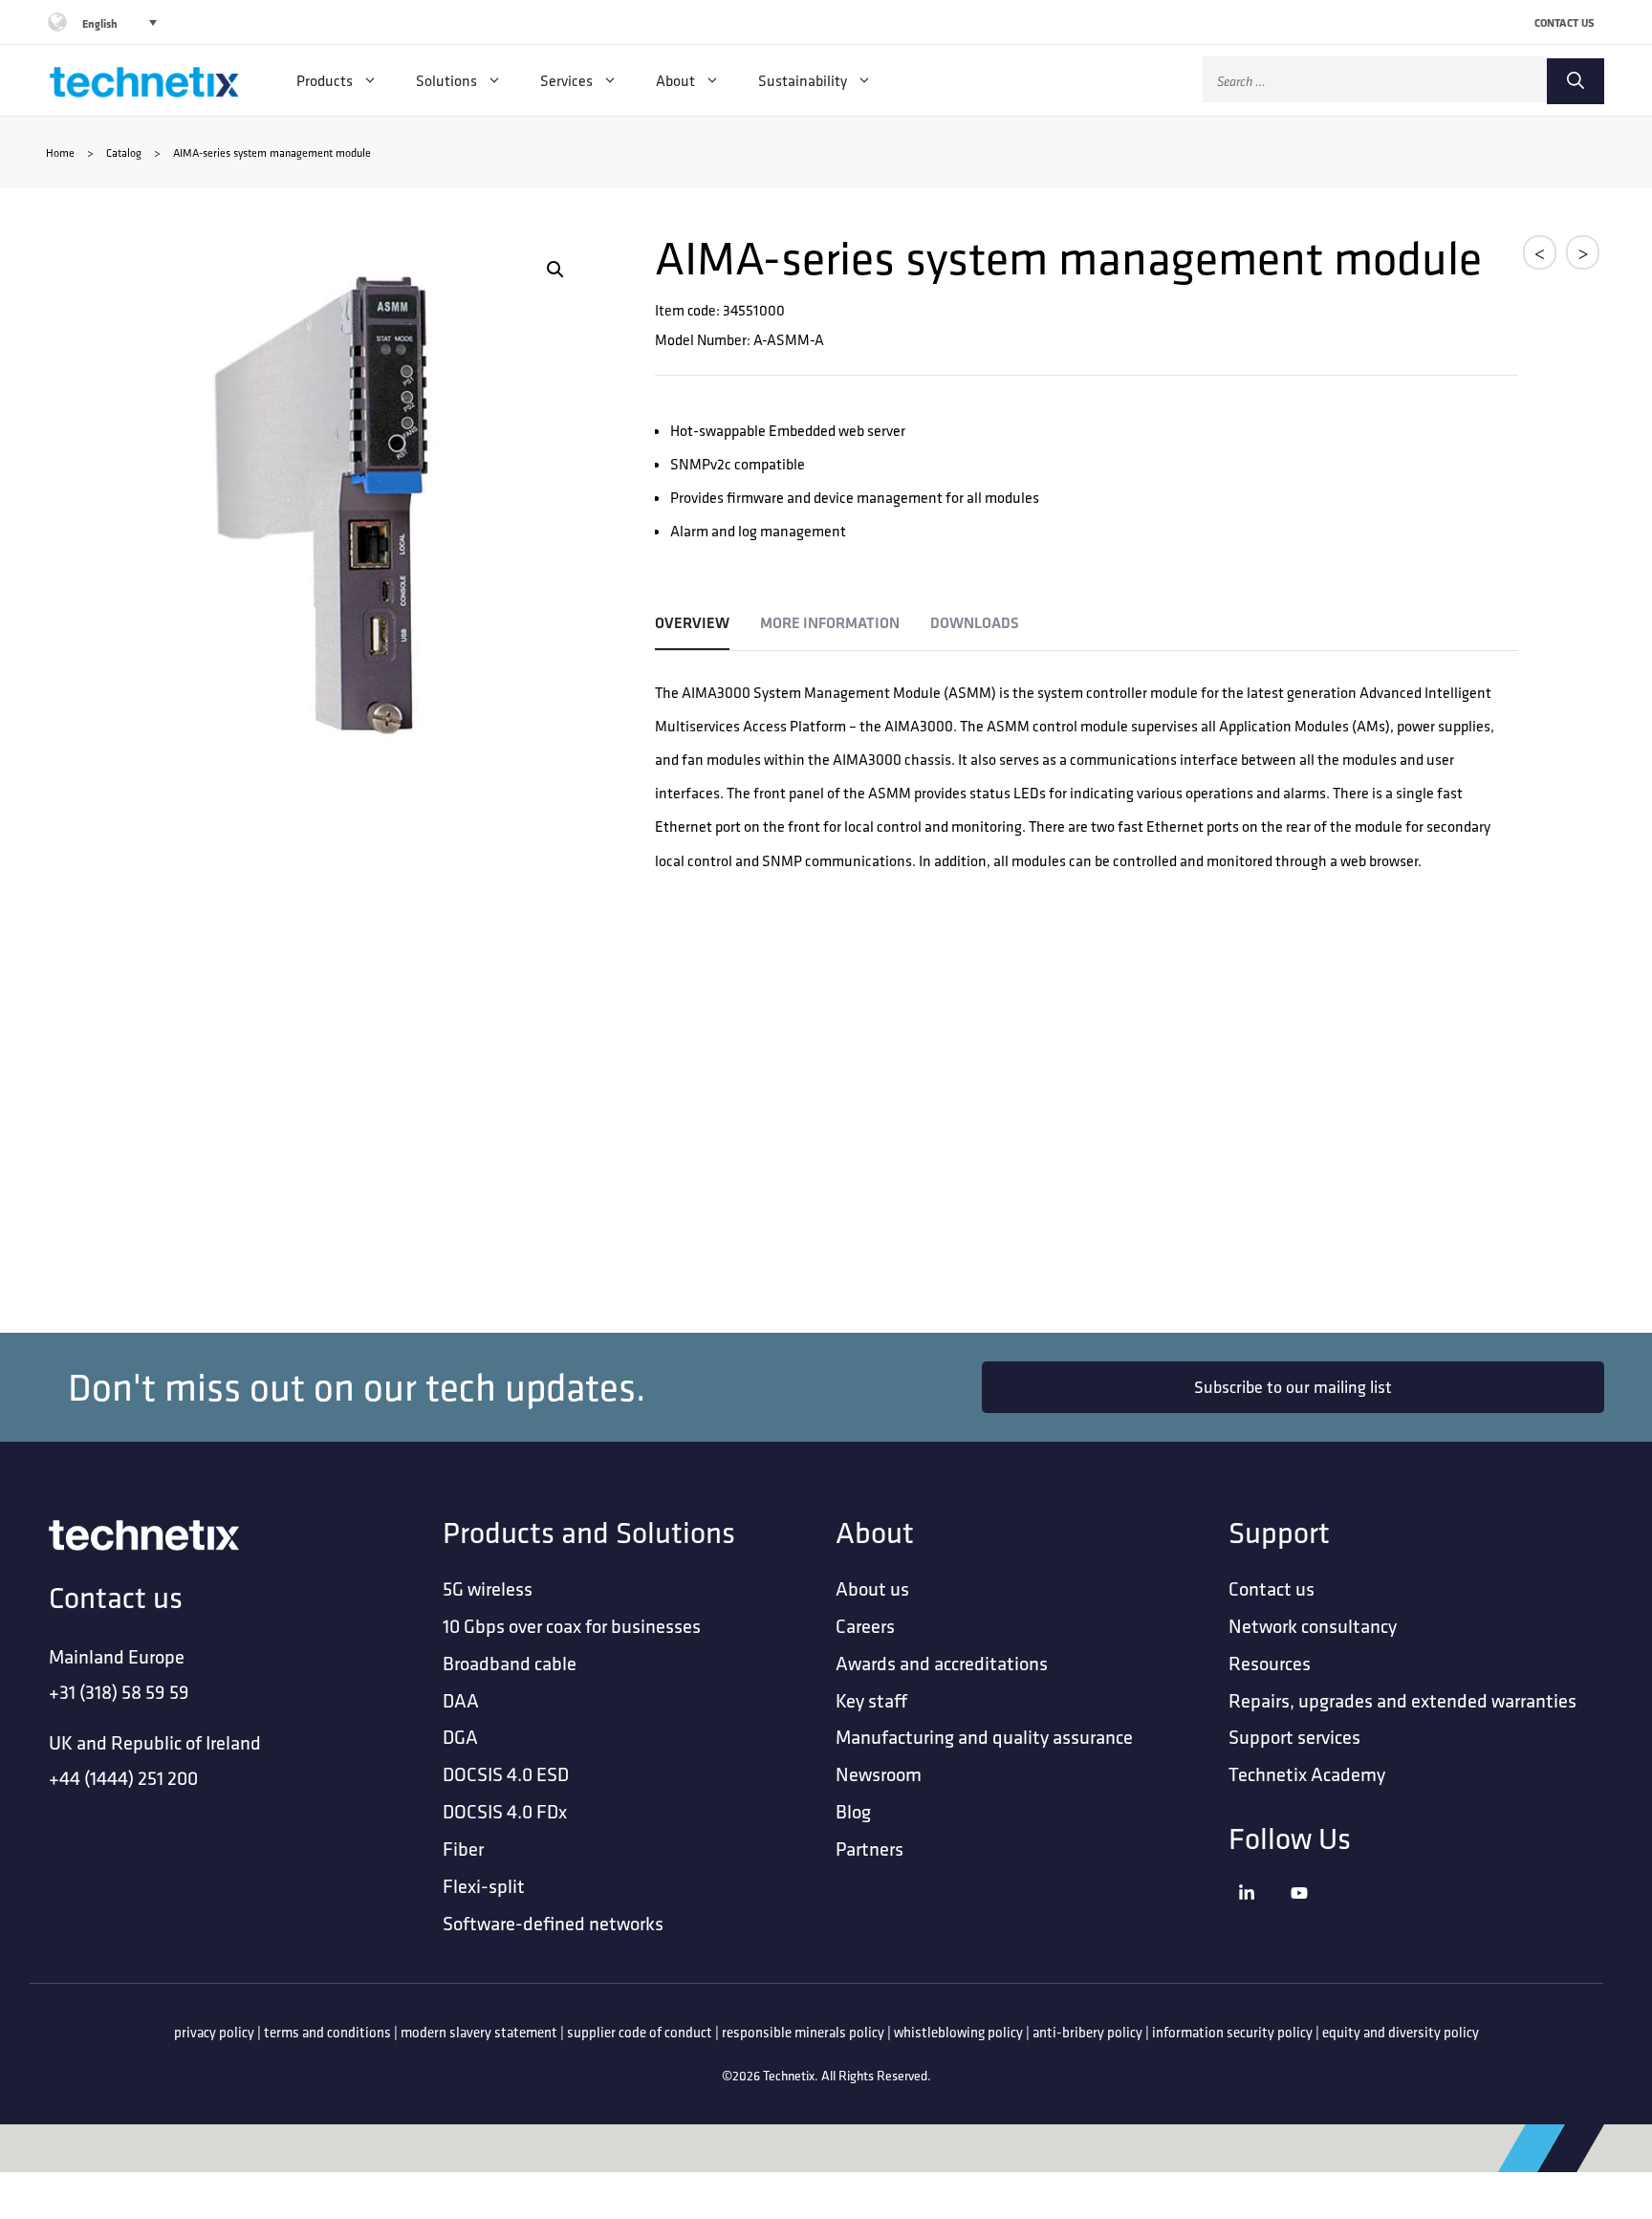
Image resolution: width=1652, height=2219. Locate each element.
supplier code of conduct (640, 2032)
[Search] (1576, 81)
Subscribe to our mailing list (1293, 1387)
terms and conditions (327, 2032)
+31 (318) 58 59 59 (119, 1692)
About (675, 80)
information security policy (1232, 2032)
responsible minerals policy (803, 2032)
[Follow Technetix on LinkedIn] (1260, 1916)
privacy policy (214, 2032)
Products (325, 80)
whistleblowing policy (958, 2032)
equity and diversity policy (1401, 2032)
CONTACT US (1565, 22)
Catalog (124, 152)
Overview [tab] (692, 623)
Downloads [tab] (975, 623)
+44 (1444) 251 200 (123, 1778)
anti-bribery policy (1087, 2032)
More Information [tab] (830, 623)
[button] (555, 270)
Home (60, 152)
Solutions (446, 80)
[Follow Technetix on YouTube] (1312, 1916)
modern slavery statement (479, 2032)
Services (566, 80)
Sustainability (803, 80)
